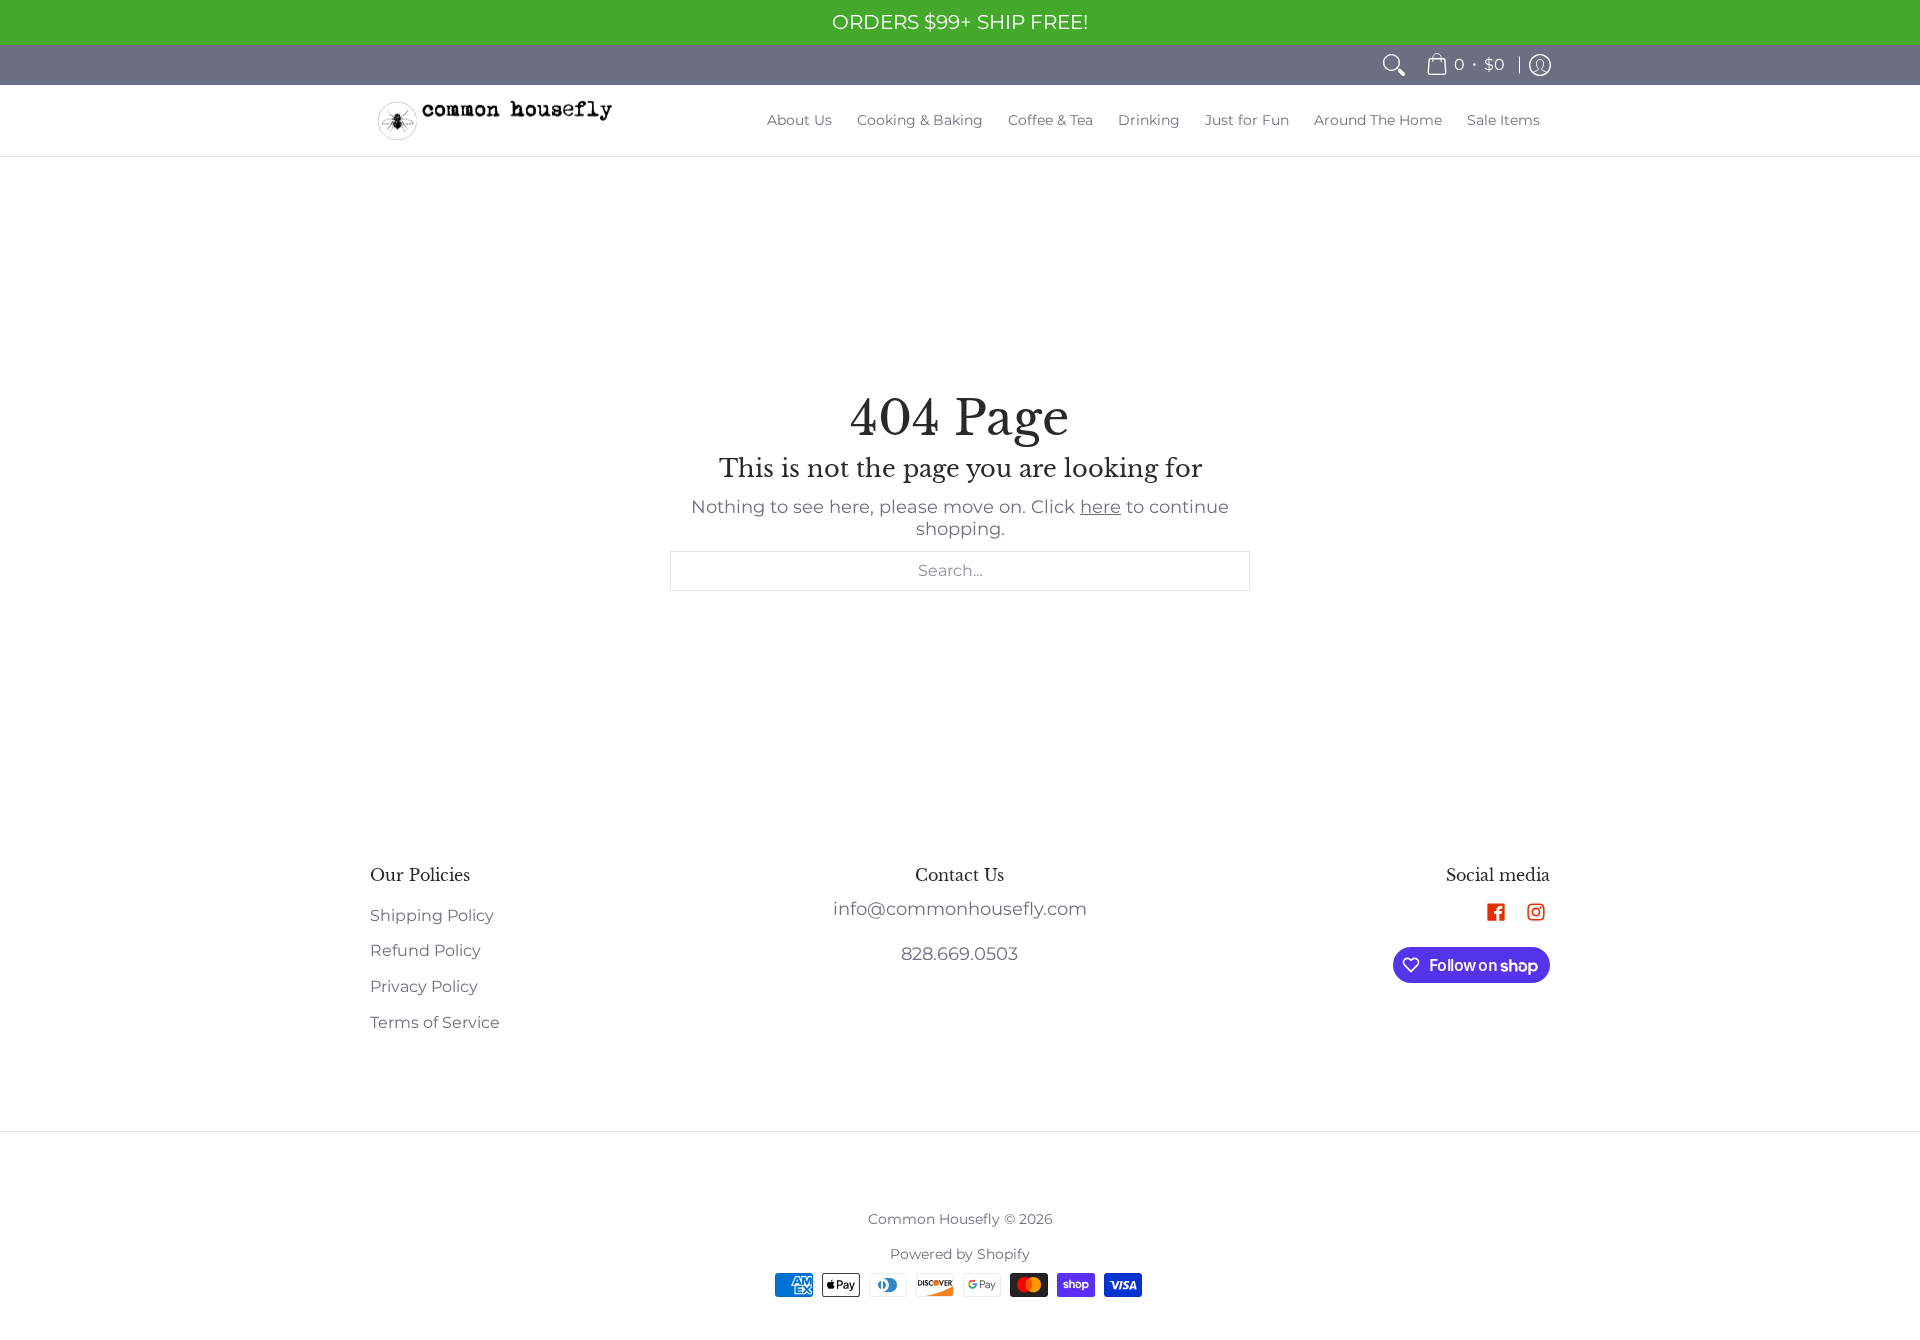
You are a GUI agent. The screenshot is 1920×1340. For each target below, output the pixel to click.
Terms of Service (435, 1022)
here (1100, 507)
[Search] (1394, 65)
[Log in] (1540, 65)
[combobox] (960, 571)
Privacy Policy (424, 986)
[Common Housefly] (495, 120)
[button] (1496, 913)
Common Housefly (934, 1219)
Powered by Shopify (960, 1254)
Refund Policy (425, 950)
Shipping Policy (432, 915)
